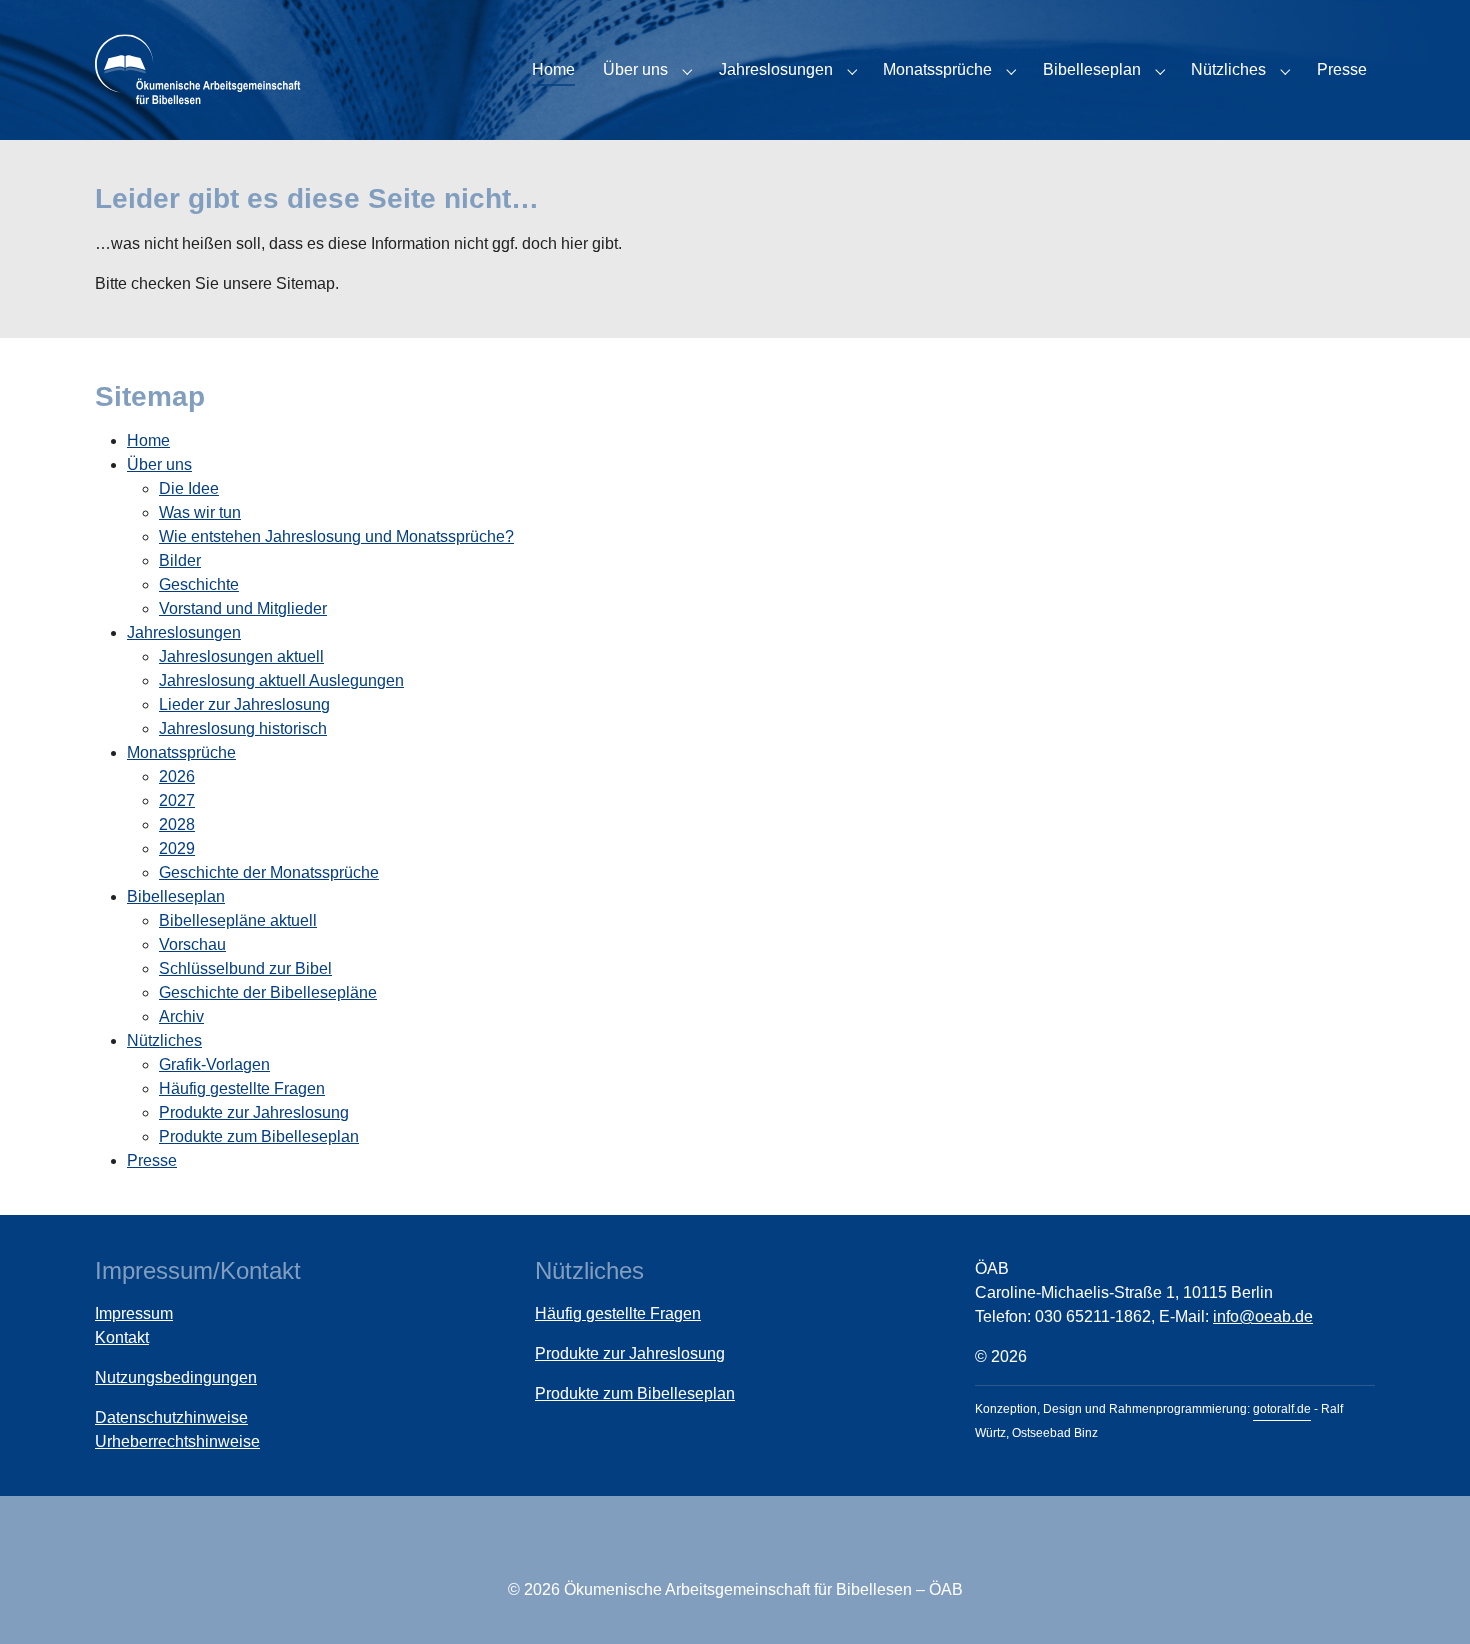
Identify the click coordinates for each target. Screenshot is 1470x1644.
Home (148, 440)
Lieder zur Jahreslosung (244, 704)
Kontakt (122, 1337)
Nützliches (164, 1040)
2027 (177, 800)
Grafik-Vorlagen (214, 1064)
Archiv (181, 1016)
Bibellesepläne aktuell (238, 920)
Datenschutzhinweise (171, 1417)
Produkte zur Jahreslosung (254, 1112)
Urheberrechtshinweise (177, 1441)
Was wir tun (200, 512)
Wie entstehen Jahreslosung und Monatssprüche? (336, 536)
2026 (177, 776)
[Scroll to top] (1426, 1600)
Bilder (180, 560)
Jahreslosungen (184, 632)
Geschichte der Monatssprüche (269, 872)
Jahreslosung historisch (243, 728)
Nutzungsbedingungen (176, 1377)
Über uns (159, 464)
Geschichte (199, 584)
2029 (177, 848)
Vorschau (192, 944)
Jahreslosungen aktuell (241, 656)
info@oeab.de (1263, 1316)
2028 (177, 824)
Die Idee (189, 488)
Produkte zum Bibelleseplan (259, 1136)
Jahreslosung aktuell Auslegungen (281, 680)
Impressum (134, 1313)
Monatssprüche (181, 752)
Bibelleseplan (176, 896)
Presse (152, 1160)
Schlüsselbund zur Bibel (245, 968)
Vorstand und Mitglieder (243, 608)
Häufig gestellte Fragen (242, 1088)
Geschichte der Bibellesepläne (268, 992)
